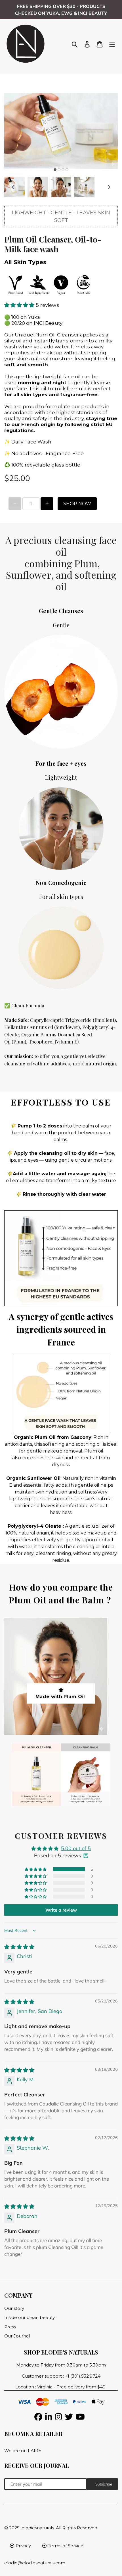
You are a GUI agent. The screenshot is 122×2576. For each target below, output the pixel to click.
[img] (19, 1947)
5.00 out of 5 (76, 1848)
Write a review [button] (61, 1910)
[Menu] (112, 44)
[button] (20, 305)
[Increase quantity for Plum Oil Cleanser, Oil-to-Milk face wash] (47, 504)
